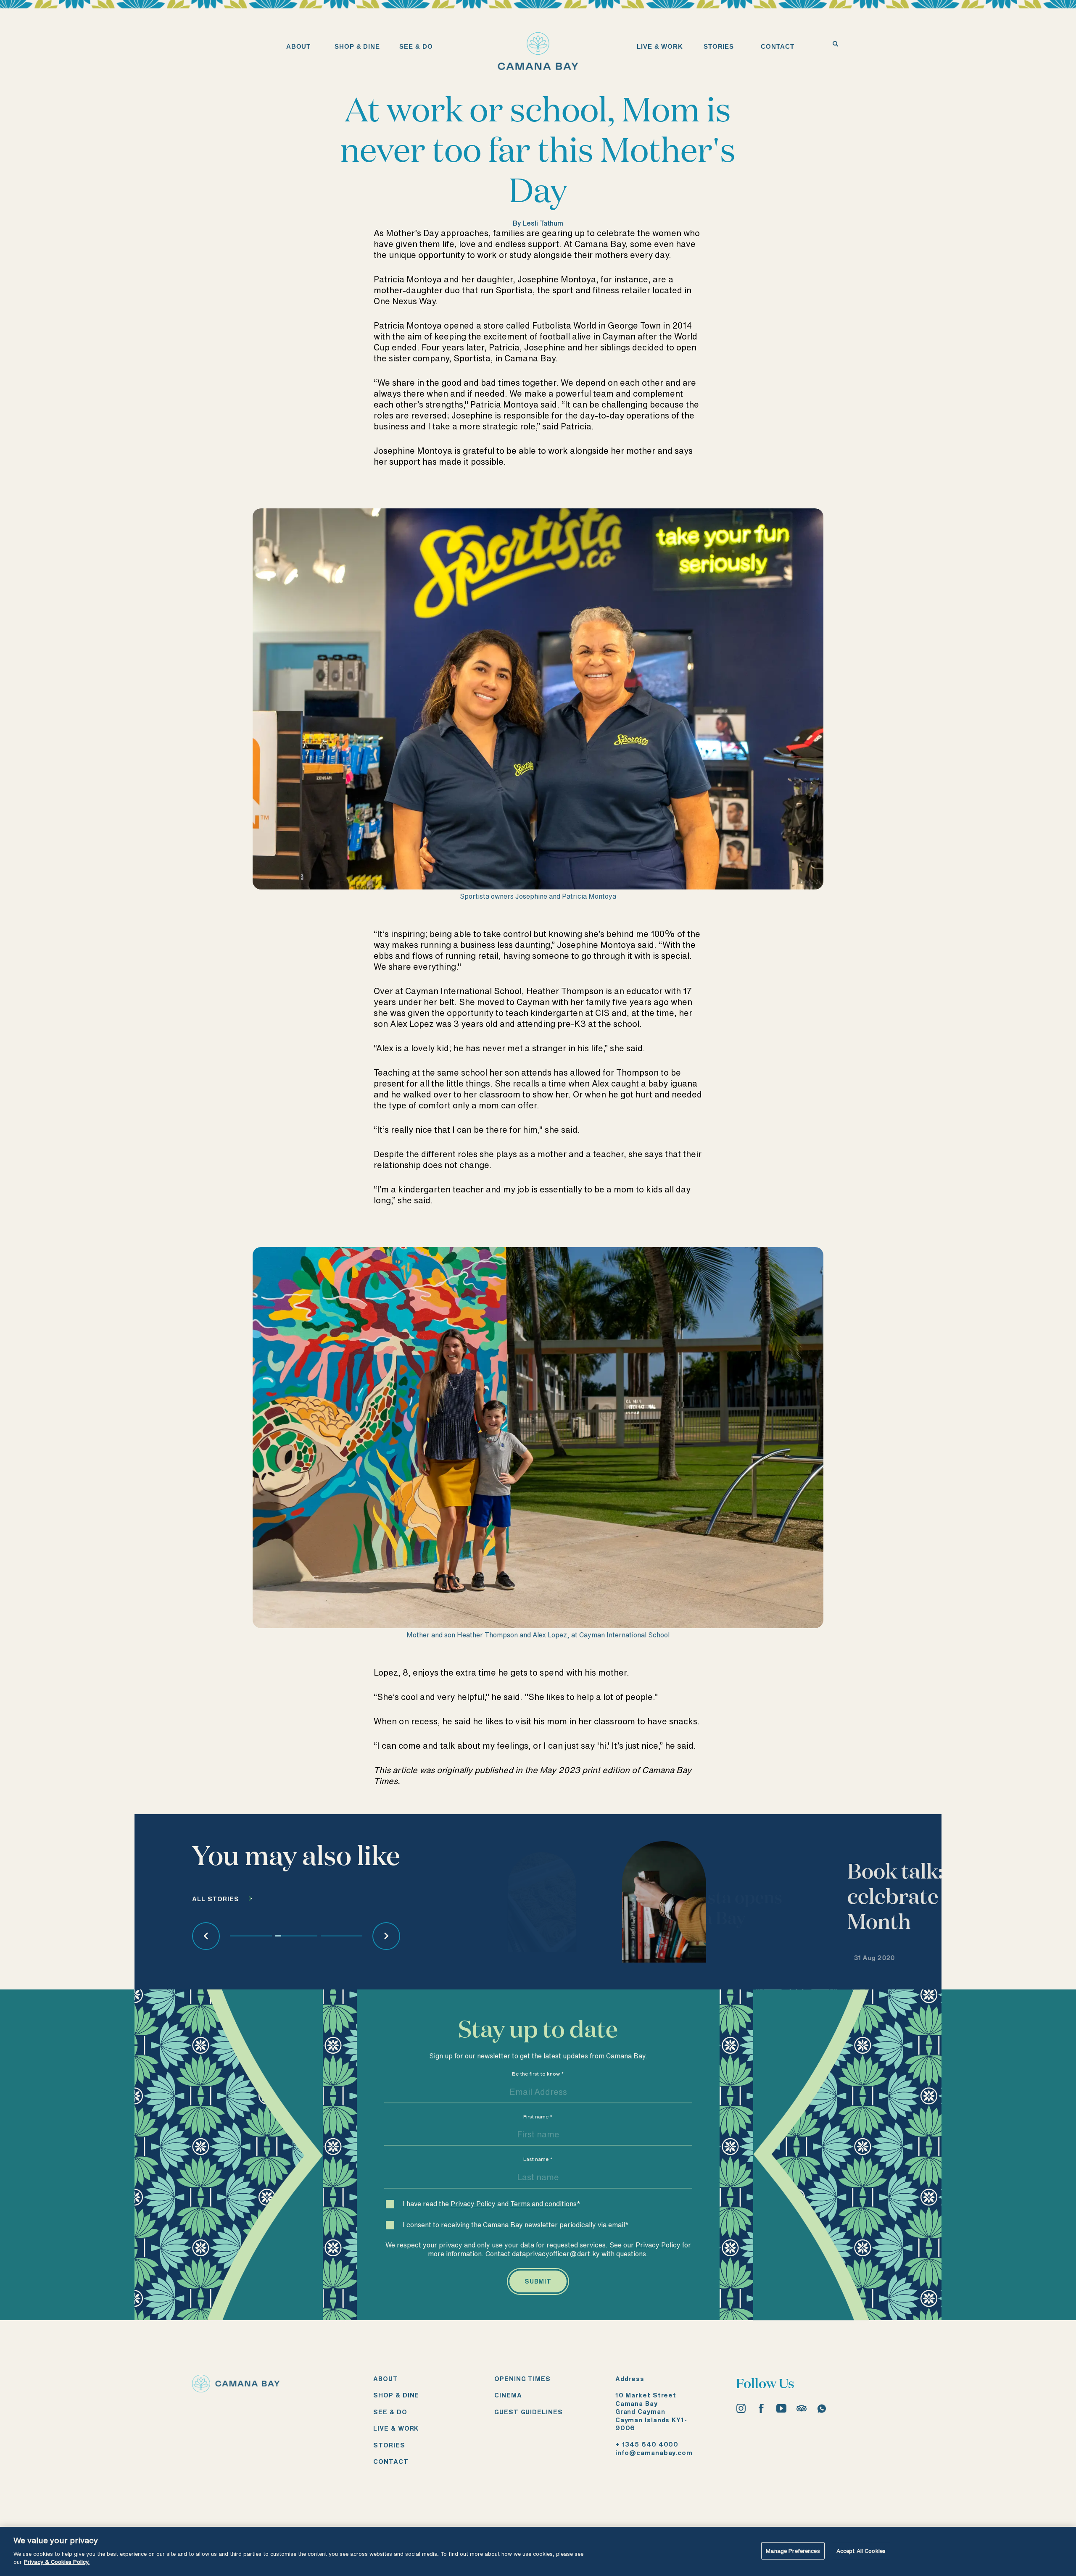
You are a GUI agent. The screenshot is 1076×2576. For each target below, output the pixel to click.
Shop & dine (396, 2395)
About (386, 2379)
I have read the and (492, 2204)
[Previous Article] (206, 1936)
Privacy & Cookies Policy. (57, 2562)
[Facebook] (761, 2408)
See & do (390, 2412)
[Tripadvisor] (802, 2408)
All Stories (216, 1899)
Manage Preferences (793, 2551)
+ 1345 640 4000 (647, 2444)
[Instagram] (741, 2408)
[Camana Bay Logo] (236, 2389)
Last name (538, 2159)
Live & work (396, 2428)
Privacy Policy (473, 2204)
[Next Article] (386, 1936)
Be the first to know (538, 2074)
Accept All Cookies (861, 2551)
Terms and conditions (543, 2204)
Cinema (508, 2395)
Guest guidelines (528, 2412)
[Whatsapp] (822, 2408)
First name (538, 2117)
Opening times (522, 2379)
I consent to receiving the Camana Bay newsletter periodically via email (516, 2225)
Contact (391, 2462)
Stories (389, 2445)
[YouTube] (781, 2408)
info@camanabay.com (654, 2453)
